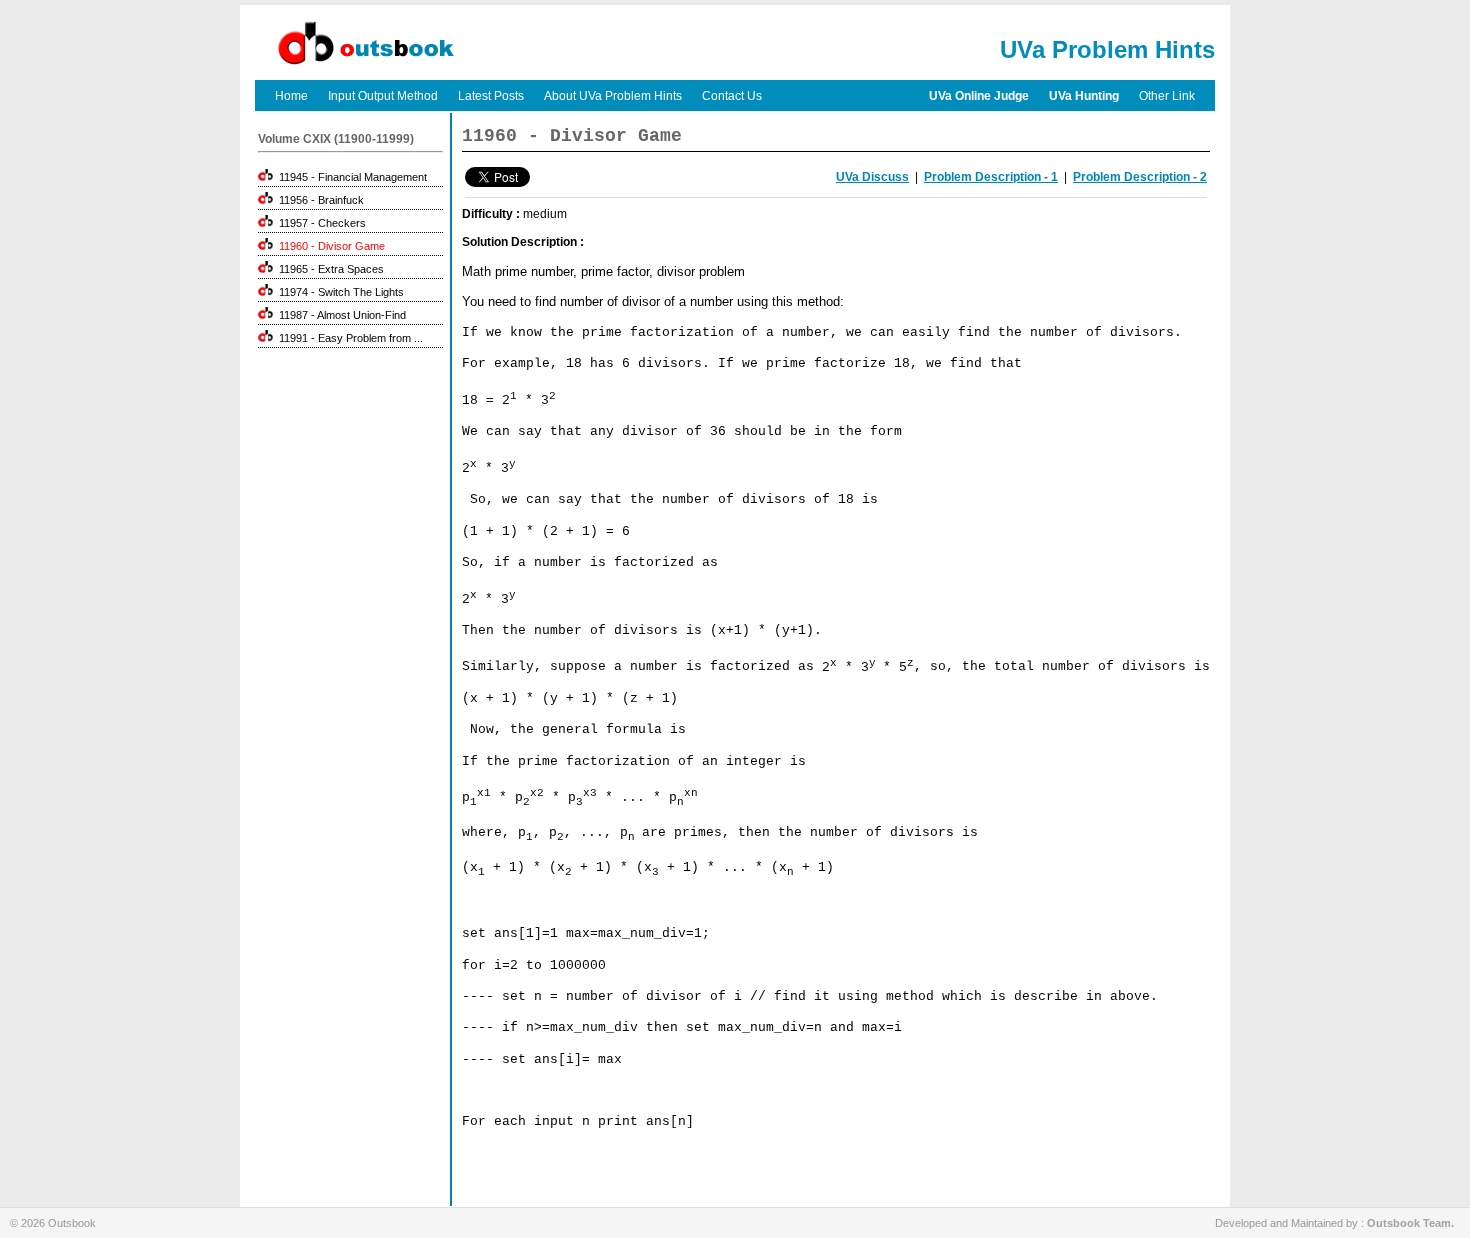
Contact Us (732, 96)
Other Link (1167, 96)
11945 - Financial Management (350, 177)
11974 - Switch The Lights (338, 292)
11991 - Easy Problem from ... (348, 338)
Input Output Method (383, 96)
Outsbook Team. (1410, 1223)
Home (291, 96)
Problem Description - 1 (991, 177)
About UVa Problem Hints (613, 96)
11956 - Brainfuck (318, 200)
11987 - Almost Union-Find (339, 315)
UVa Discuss (872, 177)
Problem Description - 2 (1140, 177)
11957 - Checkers (319, 223)
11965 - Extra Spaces (328, 269)
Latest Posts (491, 96)
